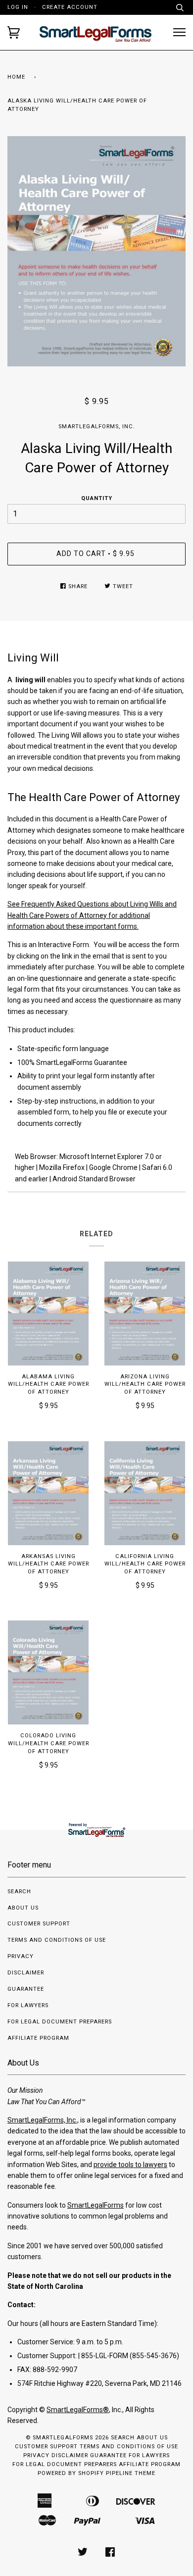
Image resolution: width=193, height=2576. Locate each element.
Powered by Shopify (71, 2473)
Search (19, 1892)
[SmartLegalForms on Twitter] (83, 2554)
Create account (70, 7)
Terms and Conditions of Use (57, 1940)
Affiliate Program (38, 2038)
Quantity (97, 498)
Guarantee (26, 1989)
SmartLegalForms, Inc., (43, 2120)
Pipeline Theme (131, 2473)
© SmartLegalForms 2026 (67, 2438)
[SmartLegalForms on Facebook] (110, 2554)
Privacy (21, 1956)
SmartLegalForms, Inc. (97, 427)
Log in (18, 7)
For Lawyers (28, 2005)
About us (23, 1908)
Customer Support (39, 1924)
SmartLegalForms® (78, 2410)
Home (16, 77)
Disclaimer (26, 1973)
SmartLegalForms (96, 2205)
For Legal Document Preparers (60, 2022)
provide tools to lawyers (130, 2165)
